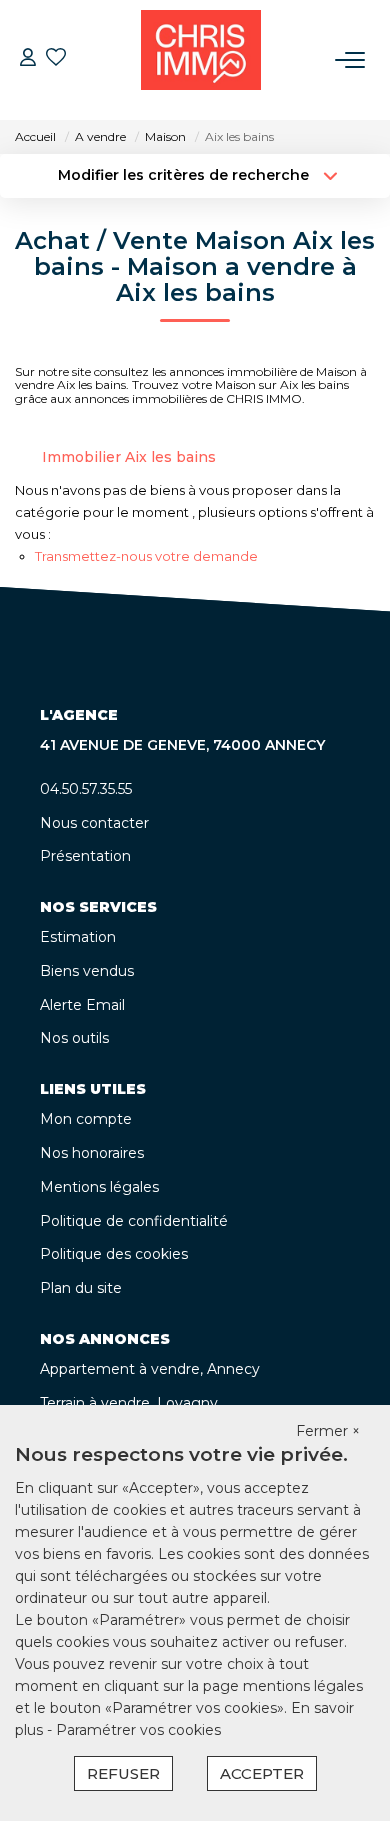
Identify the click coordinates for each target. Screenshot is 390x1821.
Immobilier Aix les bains (129, 457)
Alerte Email (82, 1005)
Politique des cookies (114, 1254)
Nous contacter (94, 823)
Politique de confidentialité (134, 1221)
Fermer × (328, 1431)
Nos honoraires (92, 1153)
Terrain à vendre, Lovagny (129, 1403)
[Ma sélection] (56, 59)
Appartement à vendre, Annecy (150, 1369)
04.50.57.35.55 (86, 789)
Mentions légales (99, 1187)
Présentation (85, 856)
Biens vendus (87, 971)
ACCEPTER (262, 1773)
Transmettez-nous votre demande (146, 556)
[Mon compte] (28, 59)
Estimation (78, 937)
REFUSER (123, 1773)
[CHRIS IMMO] (201, 60)
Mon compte (86, 1119)
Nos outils (74, 1038)
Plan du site (81, 1288)
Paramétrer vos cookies (138, 1730)
